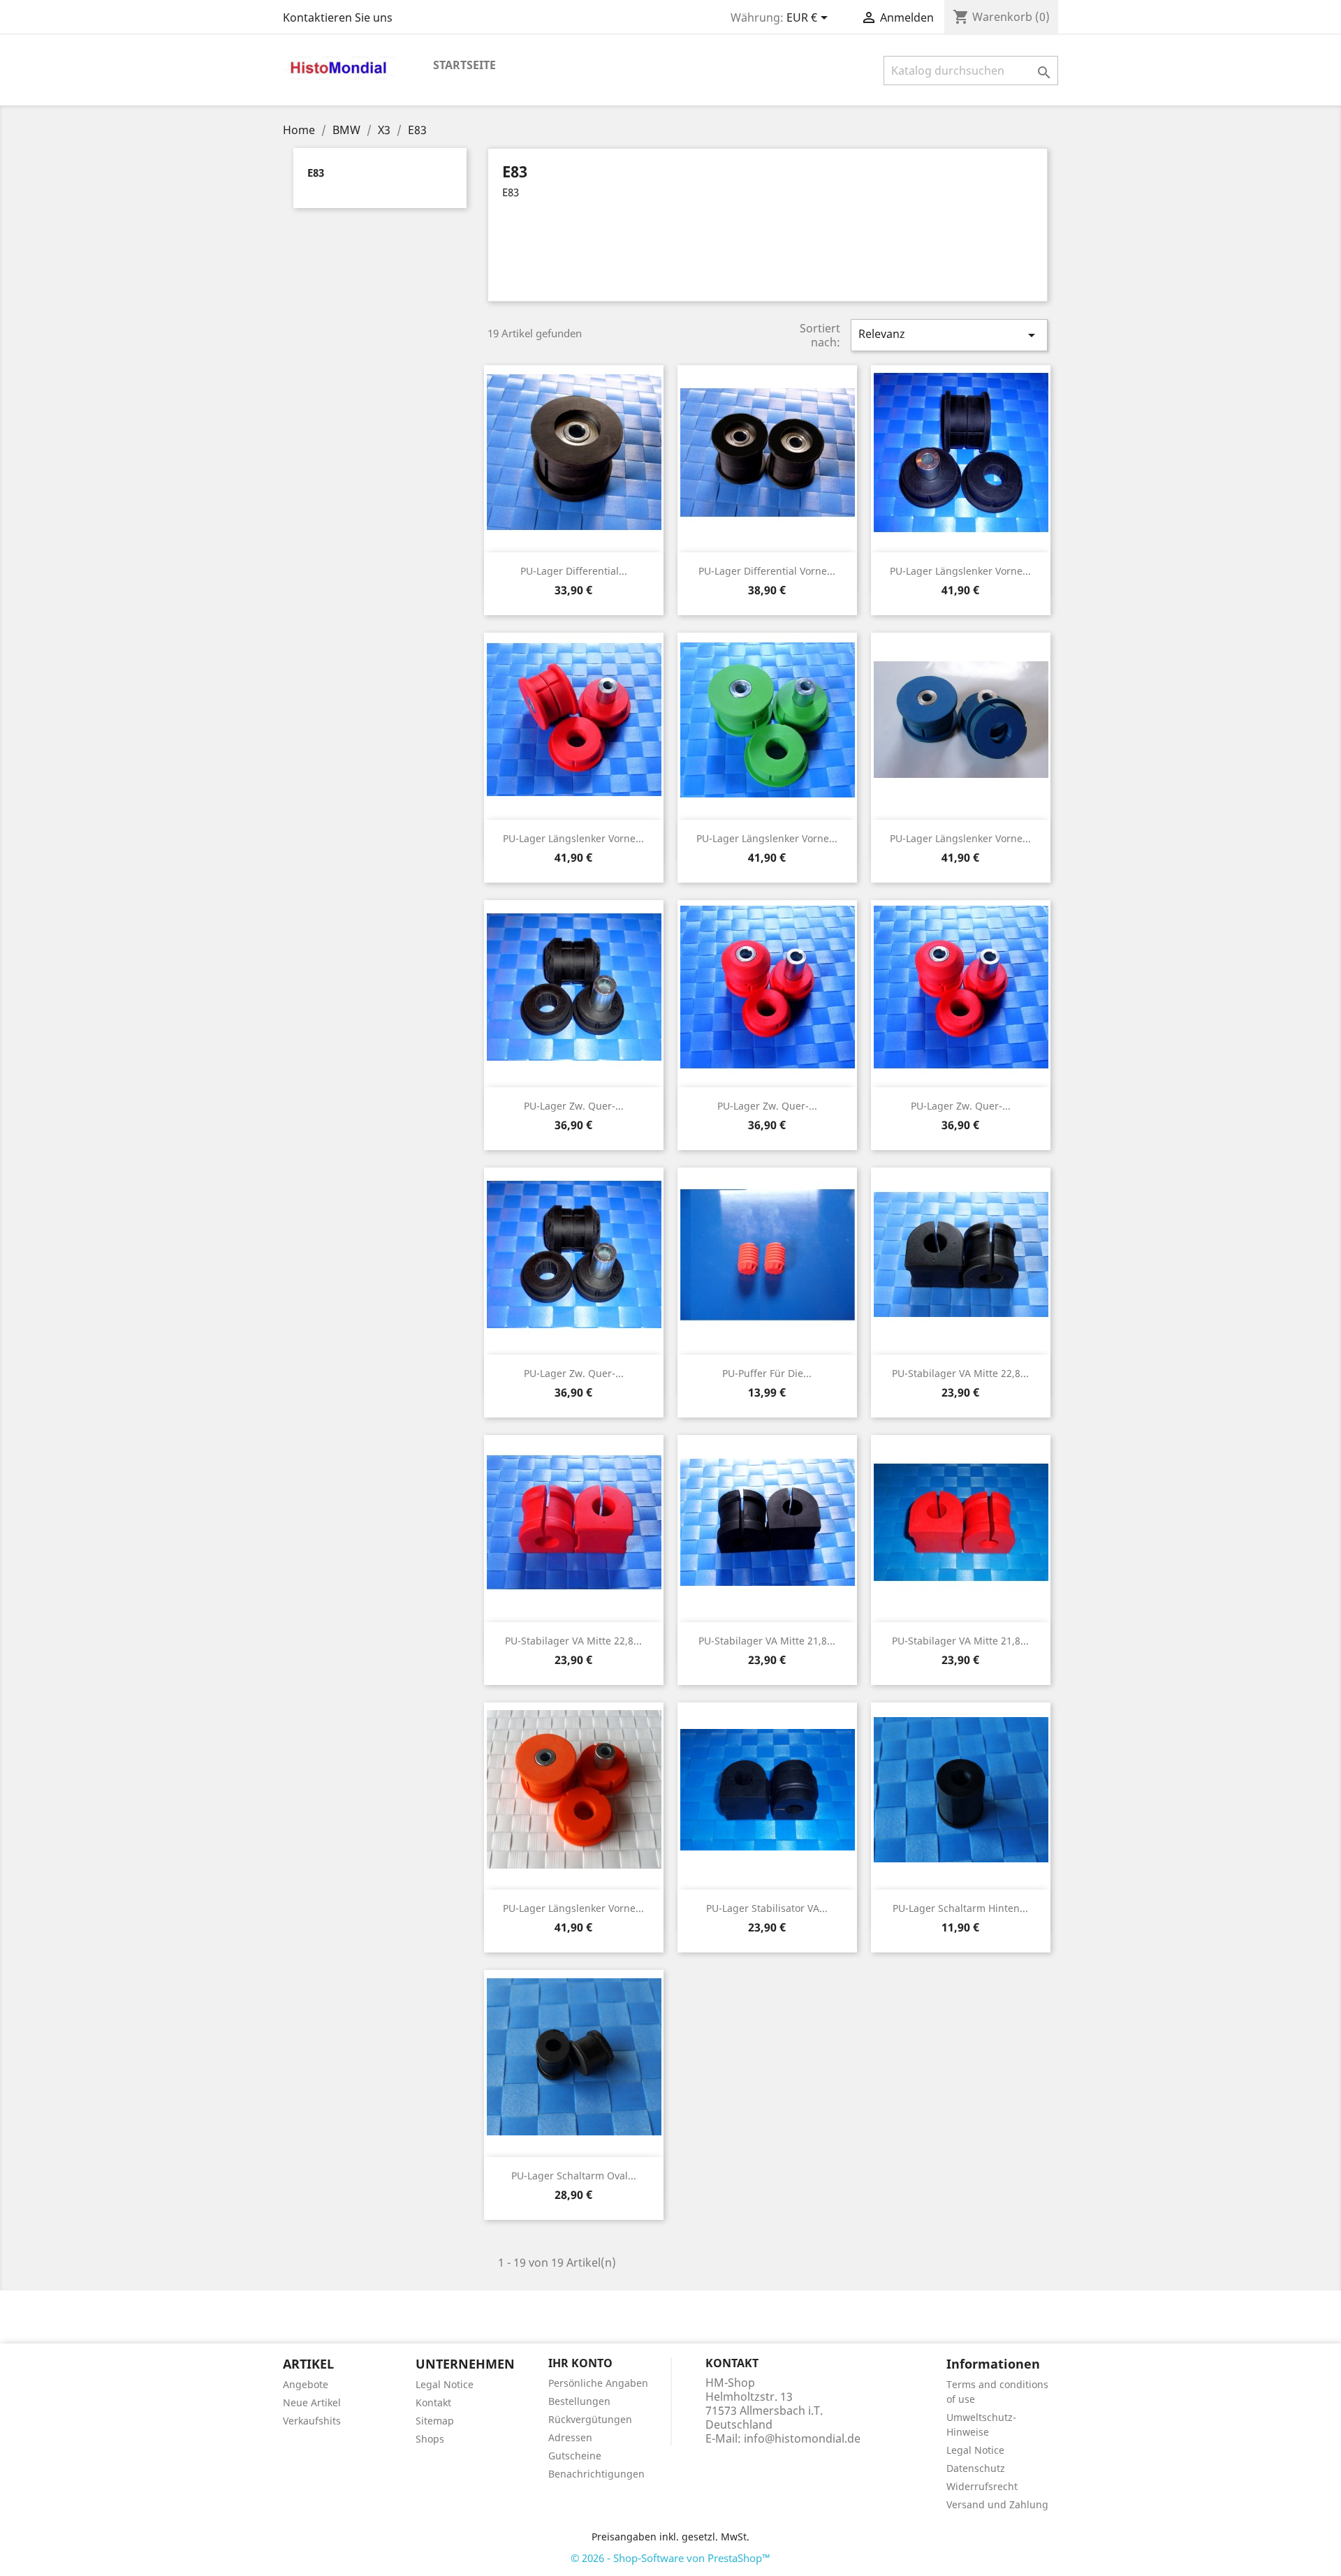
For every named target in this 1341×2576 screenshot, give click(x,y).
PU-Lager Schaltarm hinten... (960, 1908)
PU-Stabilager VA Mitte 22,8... (960, 1373)
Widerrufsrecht (982, 2486)
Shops (430, 2439)
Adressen (570, 2437)
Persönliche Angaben (598, 2383)
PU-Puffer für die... (767, 1373)
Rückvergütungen (590, 2419)
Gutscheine (575, 2456)
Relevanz (949, 335)
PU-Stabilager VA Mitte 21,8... (767, 1641)
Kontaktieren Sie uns (338, 17)
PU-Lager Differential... (574, 571)
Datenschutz (976, 2468)
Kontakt (433, 2402)
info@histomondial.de (802, 2438)
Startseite (464, 65)
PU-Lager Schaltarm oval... (574, 2176)
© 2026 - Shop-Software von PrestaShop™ (670, 2558)
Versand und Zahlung (997, 2504)
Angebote (306, 2384)
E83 (316, 172)
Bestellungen (579, 2401)
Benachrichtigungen (596, 2474)
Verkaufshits (312, 2421)
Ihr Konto (580, 2363)
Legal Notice (445, 2384)
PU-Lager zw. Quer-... (574, 1106)
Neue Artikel (312, 2402)
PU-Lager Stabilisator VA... (767, 1908)
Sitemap (435, 2421)
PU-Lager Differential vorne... (767, 571)
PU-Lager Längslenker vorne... (960, 571)
